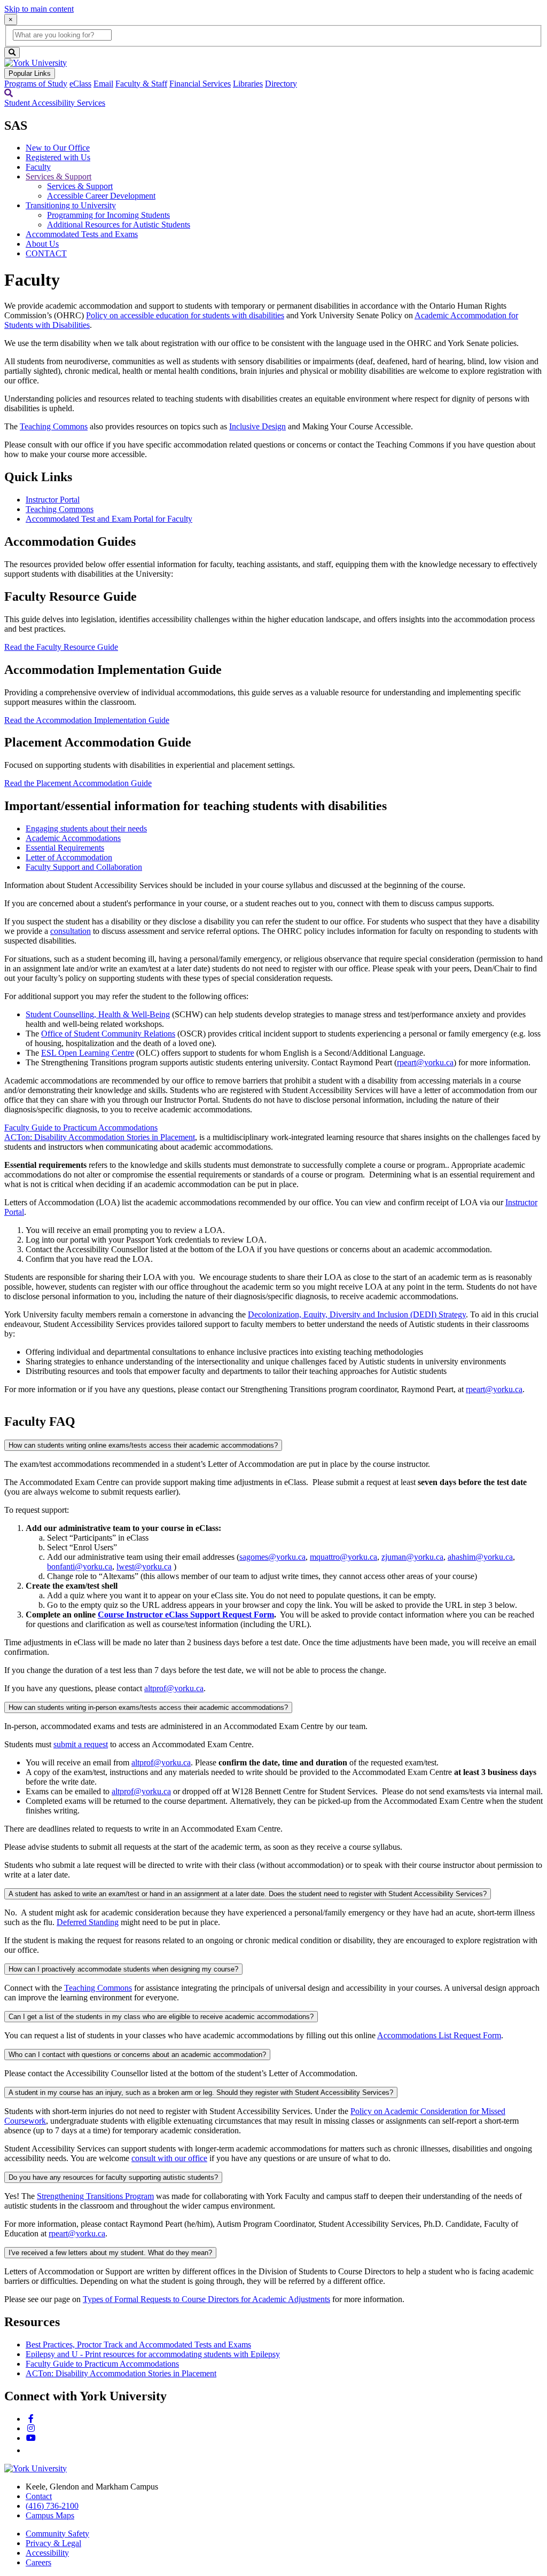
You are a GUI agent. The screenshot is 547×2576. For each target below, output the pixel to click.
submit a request (81, 1744)
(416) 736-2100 (52, 2506)
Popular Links (30, 73)
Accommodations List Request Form (439, 2035)
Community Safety (57, 2534)
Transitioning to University (71, 205)
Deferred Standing (88, 1922)
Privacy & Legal (53, 2543)
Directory (281, 84)
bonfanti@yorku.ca (80, 1566)
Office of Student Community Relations (108, 1034)
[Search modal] (9, 93)
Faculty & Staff (141, 84)
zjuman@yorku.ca (412, 1557)
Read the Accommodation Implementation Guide (87, 720)
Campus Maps (50, 2515)
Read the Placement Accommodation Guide (78, 783)
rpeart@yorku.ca (425, 1062)
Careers (38, 2562)
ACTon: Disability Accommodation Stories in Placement (100, 1137)
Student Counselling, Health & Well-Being (98, 1014)
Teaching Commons (54, 426)
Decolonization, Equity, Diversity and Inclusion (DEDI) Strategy (357, 1314)
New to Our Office (58, 148)
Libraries (248, 84)
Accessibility (47, 2553)
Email (103, 84)
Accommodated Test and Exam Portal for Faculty (109, 519)
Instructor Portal (53, 500)
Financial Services (200, 84)
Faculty (38, 167)
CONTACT (46, 253)
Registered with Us (58, 157)
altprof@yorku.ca (174, 1688)
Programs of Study (36, 84)
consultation (71, 931)
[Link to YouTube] (31, 2438)
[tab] (86, 828)
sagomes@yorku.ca (272, 1557)
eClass (80, 84)
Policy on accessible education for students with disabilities (185, 315)
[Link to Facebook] (31, 2419)
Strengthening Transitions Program (95, 2196)
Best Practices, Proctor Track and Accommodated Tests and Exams (138, 2345)
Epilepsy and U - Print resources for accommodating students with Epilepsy (153, 2354)
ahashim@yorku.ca (480, 1557)
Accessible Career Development (101, 196)
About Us (42, 244)
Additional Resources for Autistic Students (119, 225)
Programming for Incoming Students (108, 215)
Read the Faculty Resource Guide (61, 647)
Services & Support (58, 176)
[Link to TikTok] (30, 2450)
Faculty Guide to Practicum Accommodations (81, 1128)
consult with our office (169, 2158)
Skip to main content (39, 9)
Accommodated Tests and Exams (82, 234)
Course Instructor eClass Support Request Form (186, 1615)
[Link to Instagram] (31, 2428)
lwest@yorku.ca (144, 1566)
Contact (39, 2496)
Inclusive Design (257, 426)
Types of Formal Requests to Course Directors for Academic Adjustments (206, 2299)
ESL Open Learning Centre (88, 1053)
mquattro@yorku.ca (343, 1557)
